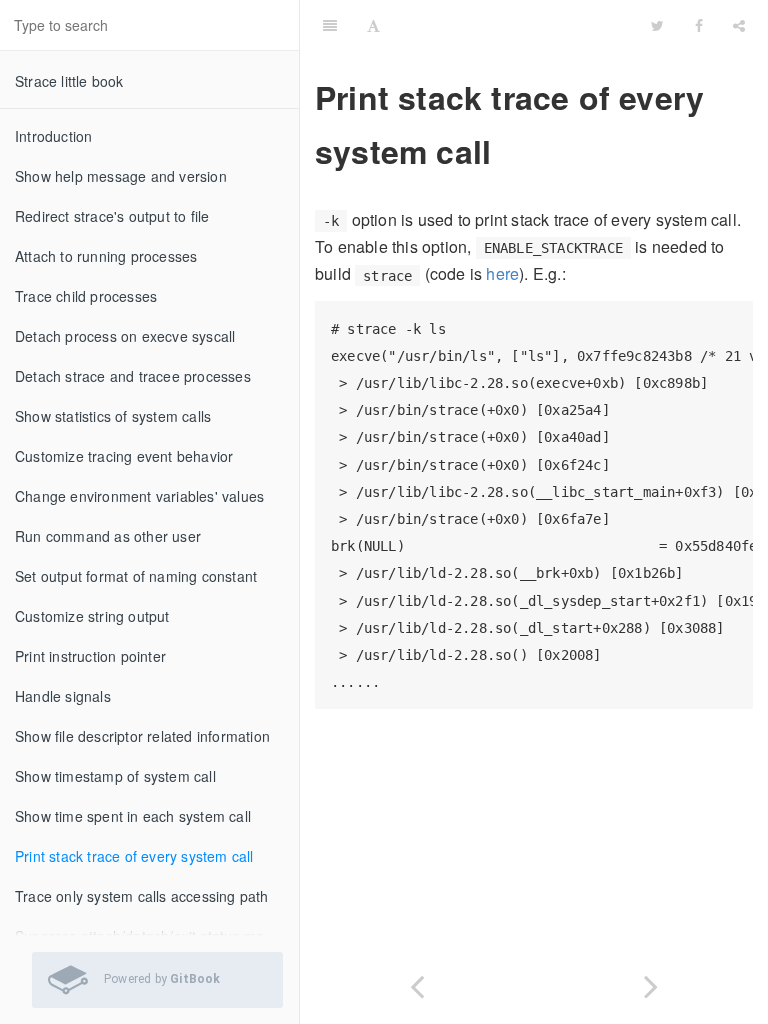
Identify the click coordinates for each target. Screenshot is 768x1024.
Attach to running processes (106, 256)
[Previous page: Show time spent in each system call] (417, 982)
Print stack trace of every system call (134, 856)
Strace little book (69, 81)
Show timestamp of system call (115, 776)
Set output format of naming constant (136, 576)
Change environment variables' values (139, 496)
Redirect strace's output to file (112, 216)
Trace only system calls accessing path (142, 896)
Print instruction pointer (90, 656)
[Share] (739, 25)
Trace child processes (86, 296)
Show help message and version (121, 176)
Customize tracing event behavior (124, 456)
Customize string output (92, 616)
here (502, 273)
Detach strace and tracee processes (133, 376)
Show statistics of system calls (113, 416)
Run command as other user (108, 536)
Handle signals (63, 696)
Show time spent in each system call (133, 816)
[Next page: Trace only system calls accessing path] (651, 982)
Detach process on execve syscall (125, 336)
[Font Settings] (373, 25)
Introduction (53, 136)
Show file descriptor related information (142, 736)
